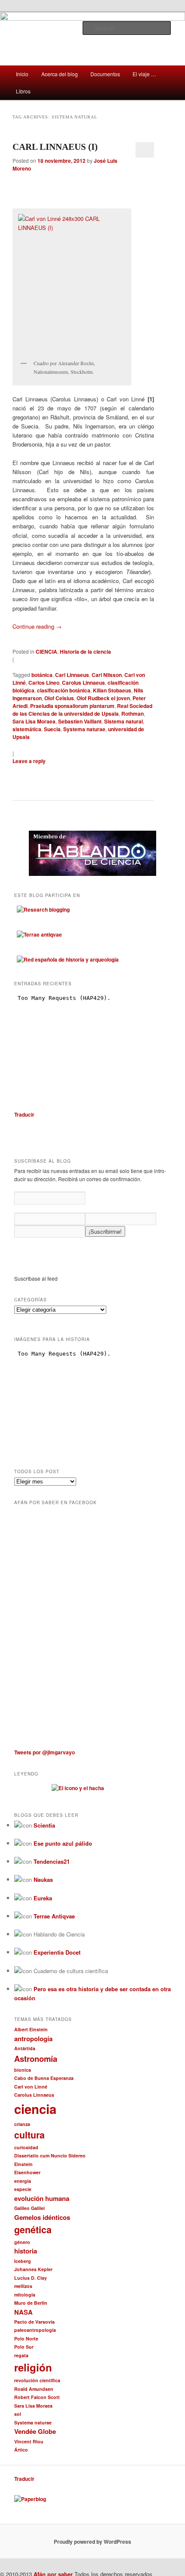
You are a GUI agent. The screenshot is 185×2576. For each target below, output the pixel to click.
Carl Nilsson (107, 675)
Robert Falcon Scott (37, 2397)
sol (18, 2414)
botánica (42, 675)
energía (23, 2181)
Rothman (133, 714)
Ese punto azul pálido (63, 1843)
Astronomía (36, 2059)
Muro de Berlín (31, 2303)
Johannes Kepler (33, 2269)
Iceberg (23, 2261)
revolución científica (37, 2380)
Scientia (44, 1825)
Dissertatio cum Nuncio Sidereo (50, 2155)
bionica (23, 2070)
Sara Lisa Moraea (34, 721)
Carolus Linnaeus (83, 683)
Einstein (23, 2164)
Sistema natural (123, 721)
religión (33, 2367)
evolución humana (42, 2198)
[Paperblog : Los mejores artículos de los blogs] (30, 2499)
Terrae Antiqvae (54, 1916)
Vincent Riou (29, 2441)
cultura (29, 2135)
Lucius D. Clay (31, 2278)
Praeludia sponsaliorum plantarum (72, 706)
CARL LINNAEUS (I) (55, 147)
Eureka (43, 1898)
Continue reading (37, 626)
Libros (23, 91)
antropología (33, 2039)
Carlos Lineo (44, 683)
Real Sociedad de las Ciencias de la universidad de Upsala (82, 710)
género (22, 2242)
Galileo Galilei (29, 2208)
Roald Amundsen (34, 2389)
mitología (25, 2295)
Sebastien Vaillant (80, 721)
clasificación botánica (64, 690)
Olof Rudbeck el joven (103, 698)
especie (23, 2189)
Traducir (24, 1114)
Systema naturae (84, 729)
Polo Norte (26, 2339)
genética (33, 2230)
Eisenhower (27, 2172)
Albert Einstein (31, 2029)
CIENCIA (46, 652)
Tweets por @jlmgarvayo (45, 1752)
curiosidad (26, 2147)
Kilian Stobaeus (112, 690)
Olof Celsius (59, 698)
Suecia (52, 729)
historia (26, 2251)
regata (21, 2355)
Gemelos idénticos (42, 2217)
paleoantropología (35, 2330)
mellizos (23, 2286)
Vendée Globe (35, 2431)
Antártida (25, 2048)
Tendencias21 (52, 1861)
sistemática (27, 729)
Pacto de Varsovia (34, 2322)
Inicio (22, 74)
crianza (22, 2124)
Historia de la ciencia (85, 652)
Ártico (21, 2450)
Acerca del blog (60, 74)
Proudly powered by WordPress (92, 2542)
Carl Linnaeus (72, 675)
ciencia (35, 2109)
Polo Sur (24, 2347)
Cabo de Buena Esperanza (44, 2078)
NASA (23, 2312)
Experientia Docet (57, 1952)
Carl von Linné (31, 2087)
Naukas (43, 1879)
